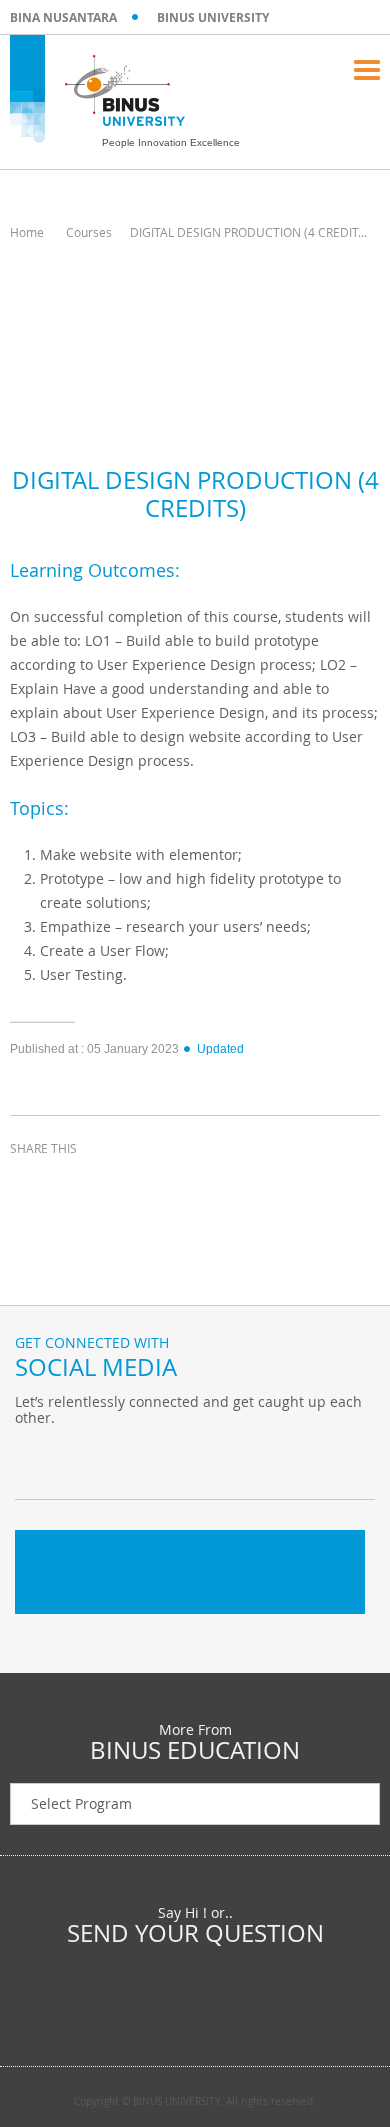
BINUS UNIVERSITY (213, 17)
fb (35, 1459)
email (180, 1185)
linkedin (130, 1185)
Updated (220, 1049)
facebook (30, 1185)
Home (27, 232)
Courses (89, 232)
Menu (367, 70)
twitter (80, 1185)
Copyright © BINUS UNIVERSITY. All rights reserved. (195, 2102)
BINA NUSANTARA (63, 17)
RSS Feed (135, 1459)
